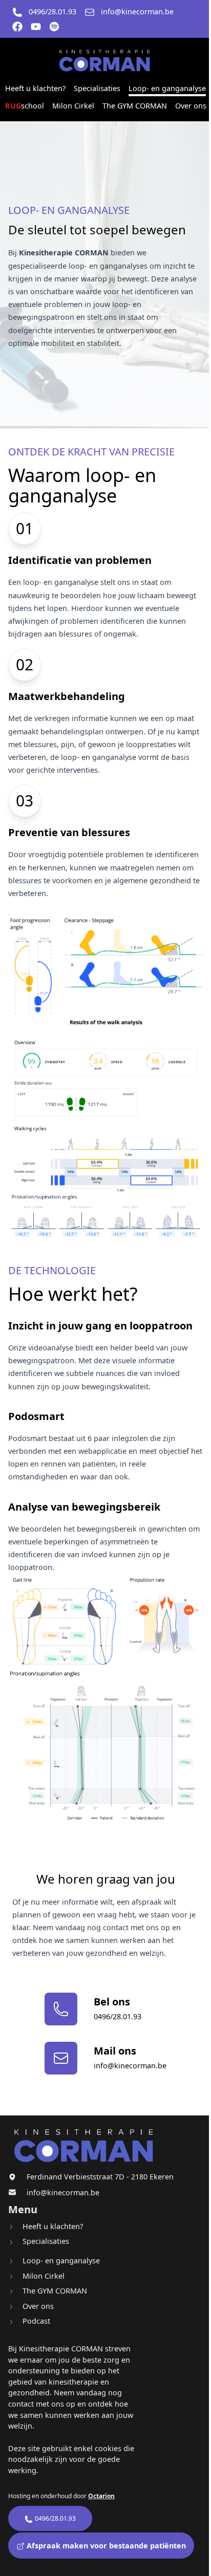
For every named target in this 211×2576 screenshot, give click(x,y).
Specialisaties (97, 88)
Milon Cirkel (73, 106)
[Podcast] (54, 27)
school (25, 106)
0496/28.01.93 (52, 12)
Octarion (101, 2496)
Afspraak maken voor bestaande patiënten (105, 2546)
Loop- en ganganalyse (167, 88)
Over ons (191, 106)
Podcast (36, 2321)
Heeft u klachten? (35, 88)
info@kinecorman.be (137, 12)
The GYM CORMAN (135, 106)
